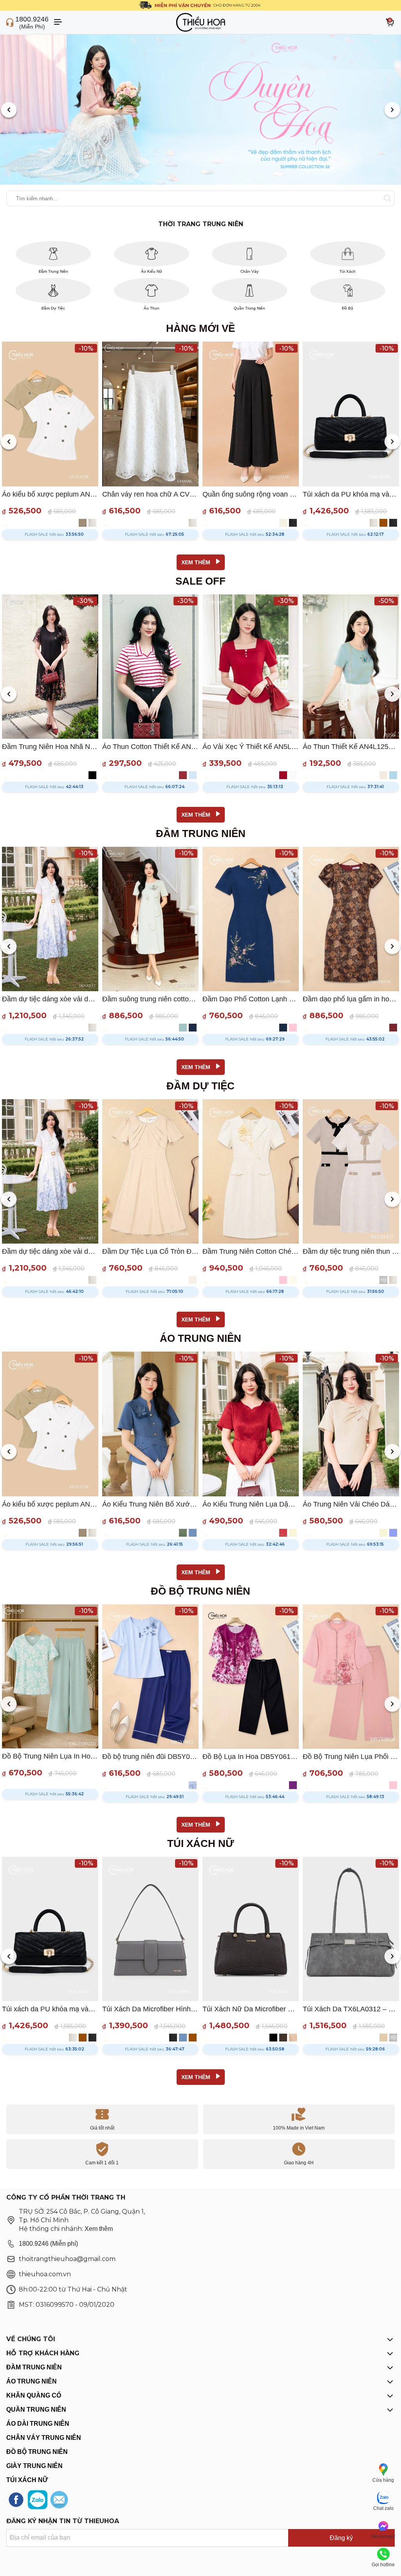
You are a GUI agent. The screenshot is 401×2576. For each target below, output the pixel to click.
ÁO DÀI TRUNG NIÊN (38, 2424)
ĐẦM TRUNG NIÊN (34, 2367)
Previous (9, 111)
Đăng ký (341, 2538)
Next (392, 111)
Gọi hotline (383, 2565)
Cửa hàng (383, 2480)
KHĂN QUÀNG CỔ (34, 2395)
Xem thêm (99, 2229)
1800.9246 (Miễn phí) (48, 2244)
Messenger (383, 2536)
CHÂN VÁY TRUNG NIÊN (44, 2438)
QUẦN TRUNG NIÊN (36, 2409)
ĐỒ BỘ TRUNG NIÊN (37, 2452)
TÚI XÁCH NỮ (27, 2480)
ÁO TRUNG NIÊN (32, 2381)
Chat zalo (383, 2508)
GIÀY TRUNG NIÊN (34, 2466)
